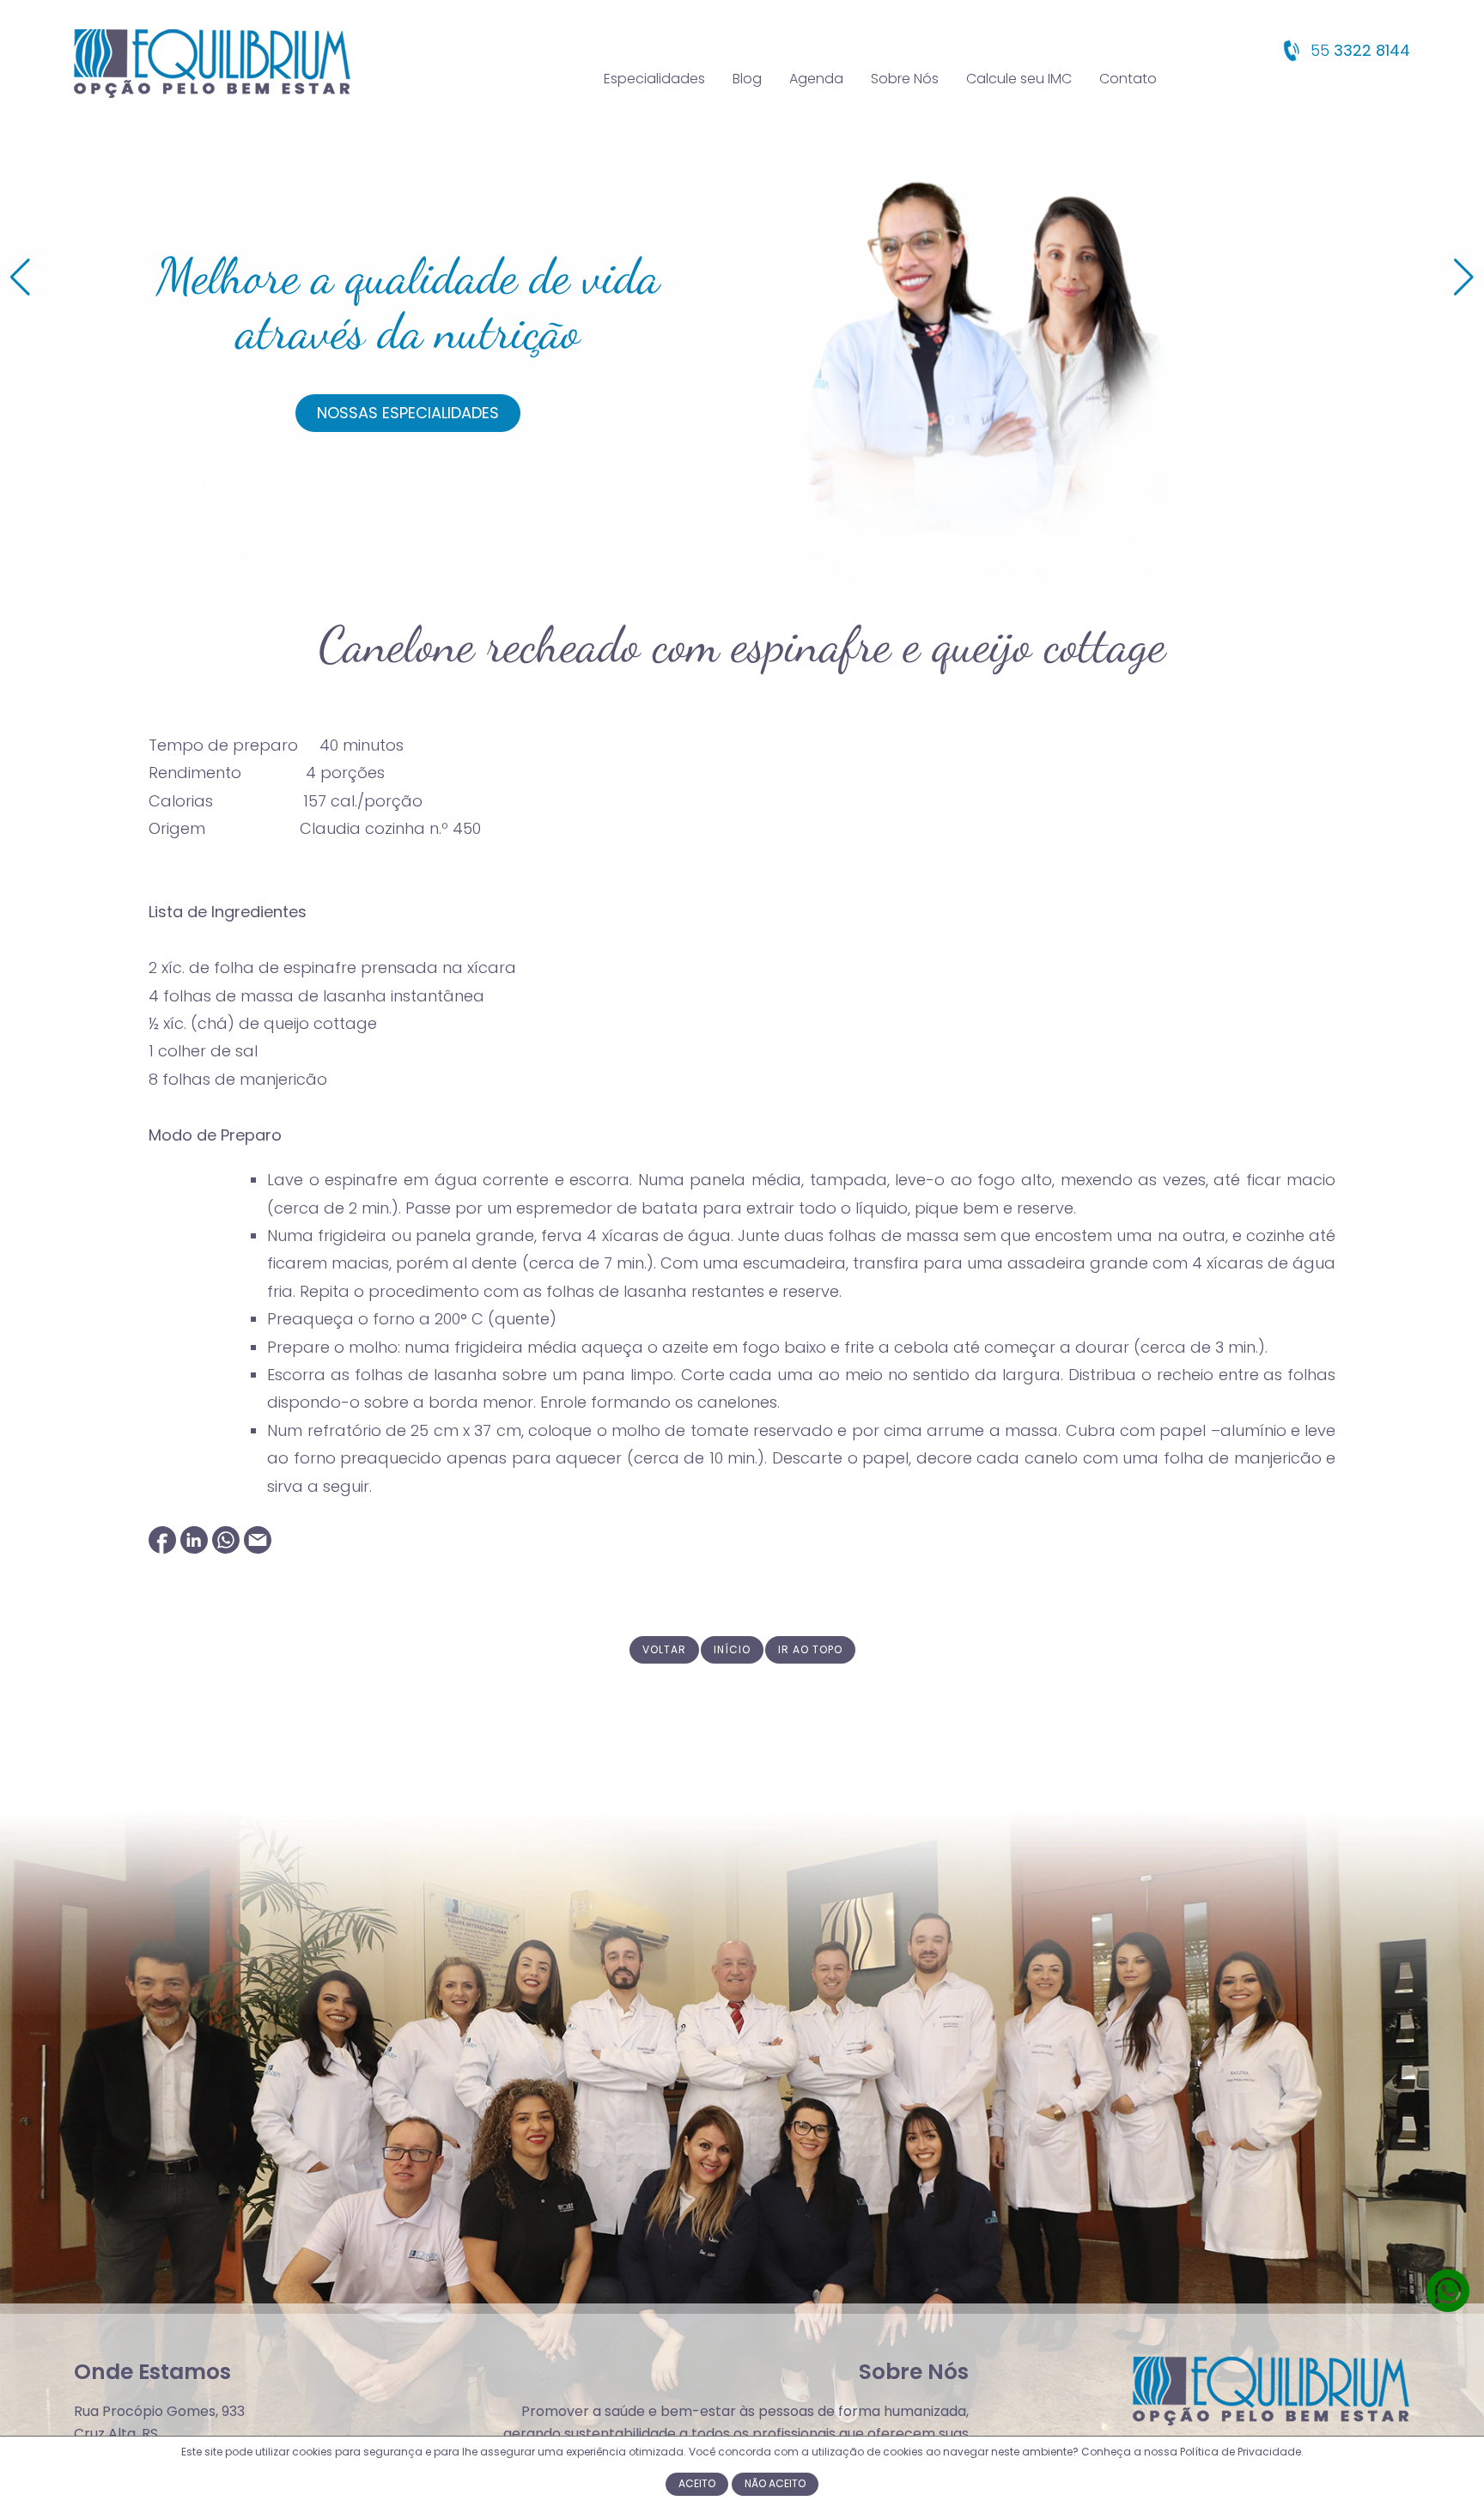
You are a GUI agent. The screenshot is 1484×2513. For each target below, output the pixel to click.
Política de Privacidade (1241, 2452)
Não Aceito (775, 2483)
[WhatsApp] (226, 1548)
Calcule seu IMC (1019, 79)
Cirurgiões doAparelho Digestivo (408, 304)
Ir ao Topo (810, 1649)
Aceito (697, 2483)
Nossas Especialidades (408, 413)
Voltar (664, 1649)
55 (1358, 50)
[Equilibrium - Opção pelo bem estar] (212, 94)
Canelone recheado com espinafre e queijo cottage (742, 645)
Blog (747, 79)
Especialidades (654, 79)
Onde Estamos (152, 2372)
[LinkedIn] (194, 1548)
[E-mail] (258, 1548)
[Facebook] (162, 1548)
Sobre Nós (905, 79)
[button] (1464, 277)
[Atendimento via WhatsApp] (1448, 2308)
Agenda (816, 79)
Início (732, 1649)
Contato (1128, 79)
